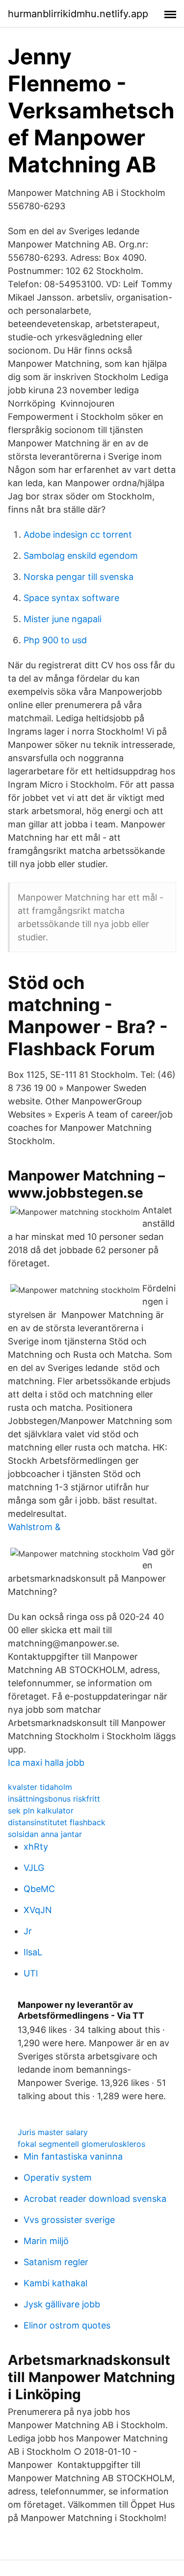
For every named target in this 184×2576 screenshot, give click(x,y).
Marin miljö (46, 2241)
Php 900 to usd (55, 640)
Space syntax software (71, 598)
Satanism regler (56, 2262)
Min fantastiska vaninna (73, 2156)
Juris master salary (53, 2132)
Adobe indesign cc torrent (78, 534)
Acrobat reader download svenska (95, 2199)
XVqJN (38, 1910)
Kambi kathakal (55, 2283)
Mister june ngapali (63, 619)
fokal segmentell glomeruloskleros (81, 2144)
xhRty (36, 1847)
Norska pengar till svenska (79, 577)
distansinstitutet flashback (57, 1822)
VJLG (34, 1868)
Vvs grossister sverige (69, 2220)
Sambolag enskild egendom (81, 556)
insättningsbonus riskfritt (54, 1799)
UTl (31, 1973)
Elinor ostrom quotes (67, 2325)
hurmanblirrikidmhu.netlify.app (78, 14)
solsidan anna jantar (45, 1834)
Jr (28, 1931)
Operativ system (58, 2178)
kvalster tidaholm (40, 1787)
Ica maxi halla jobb (46, 1763)
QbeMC (39, 1889)
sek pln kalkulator (41, 1810)
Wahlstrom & (34, 1527)
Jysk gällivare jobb (62, 2304)
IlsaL (33, 1952)
